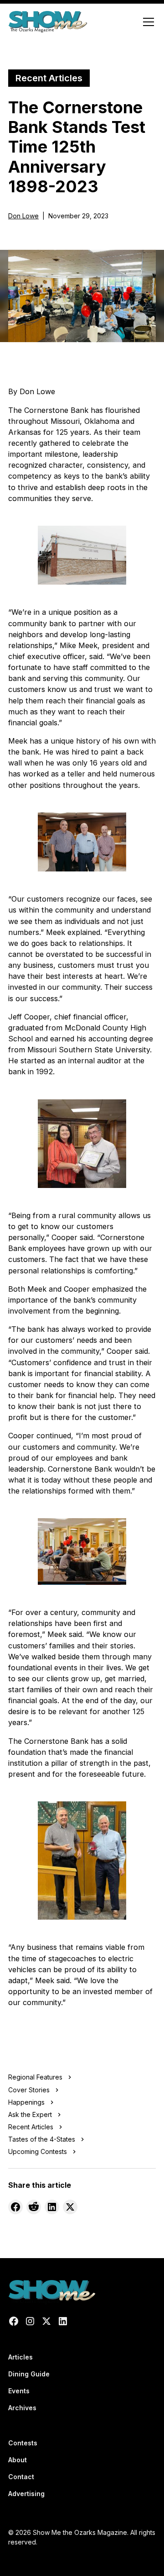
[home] (48, 22)
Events (19, 2391)
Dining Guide (29, 2374)
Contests (23, 2443)
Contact (21, 2477)
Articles (20, 2357)
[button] (147, 22)
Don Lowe (23, 216)
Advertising (26, 2494)
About (18, 2460)
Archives (22, 2408)
